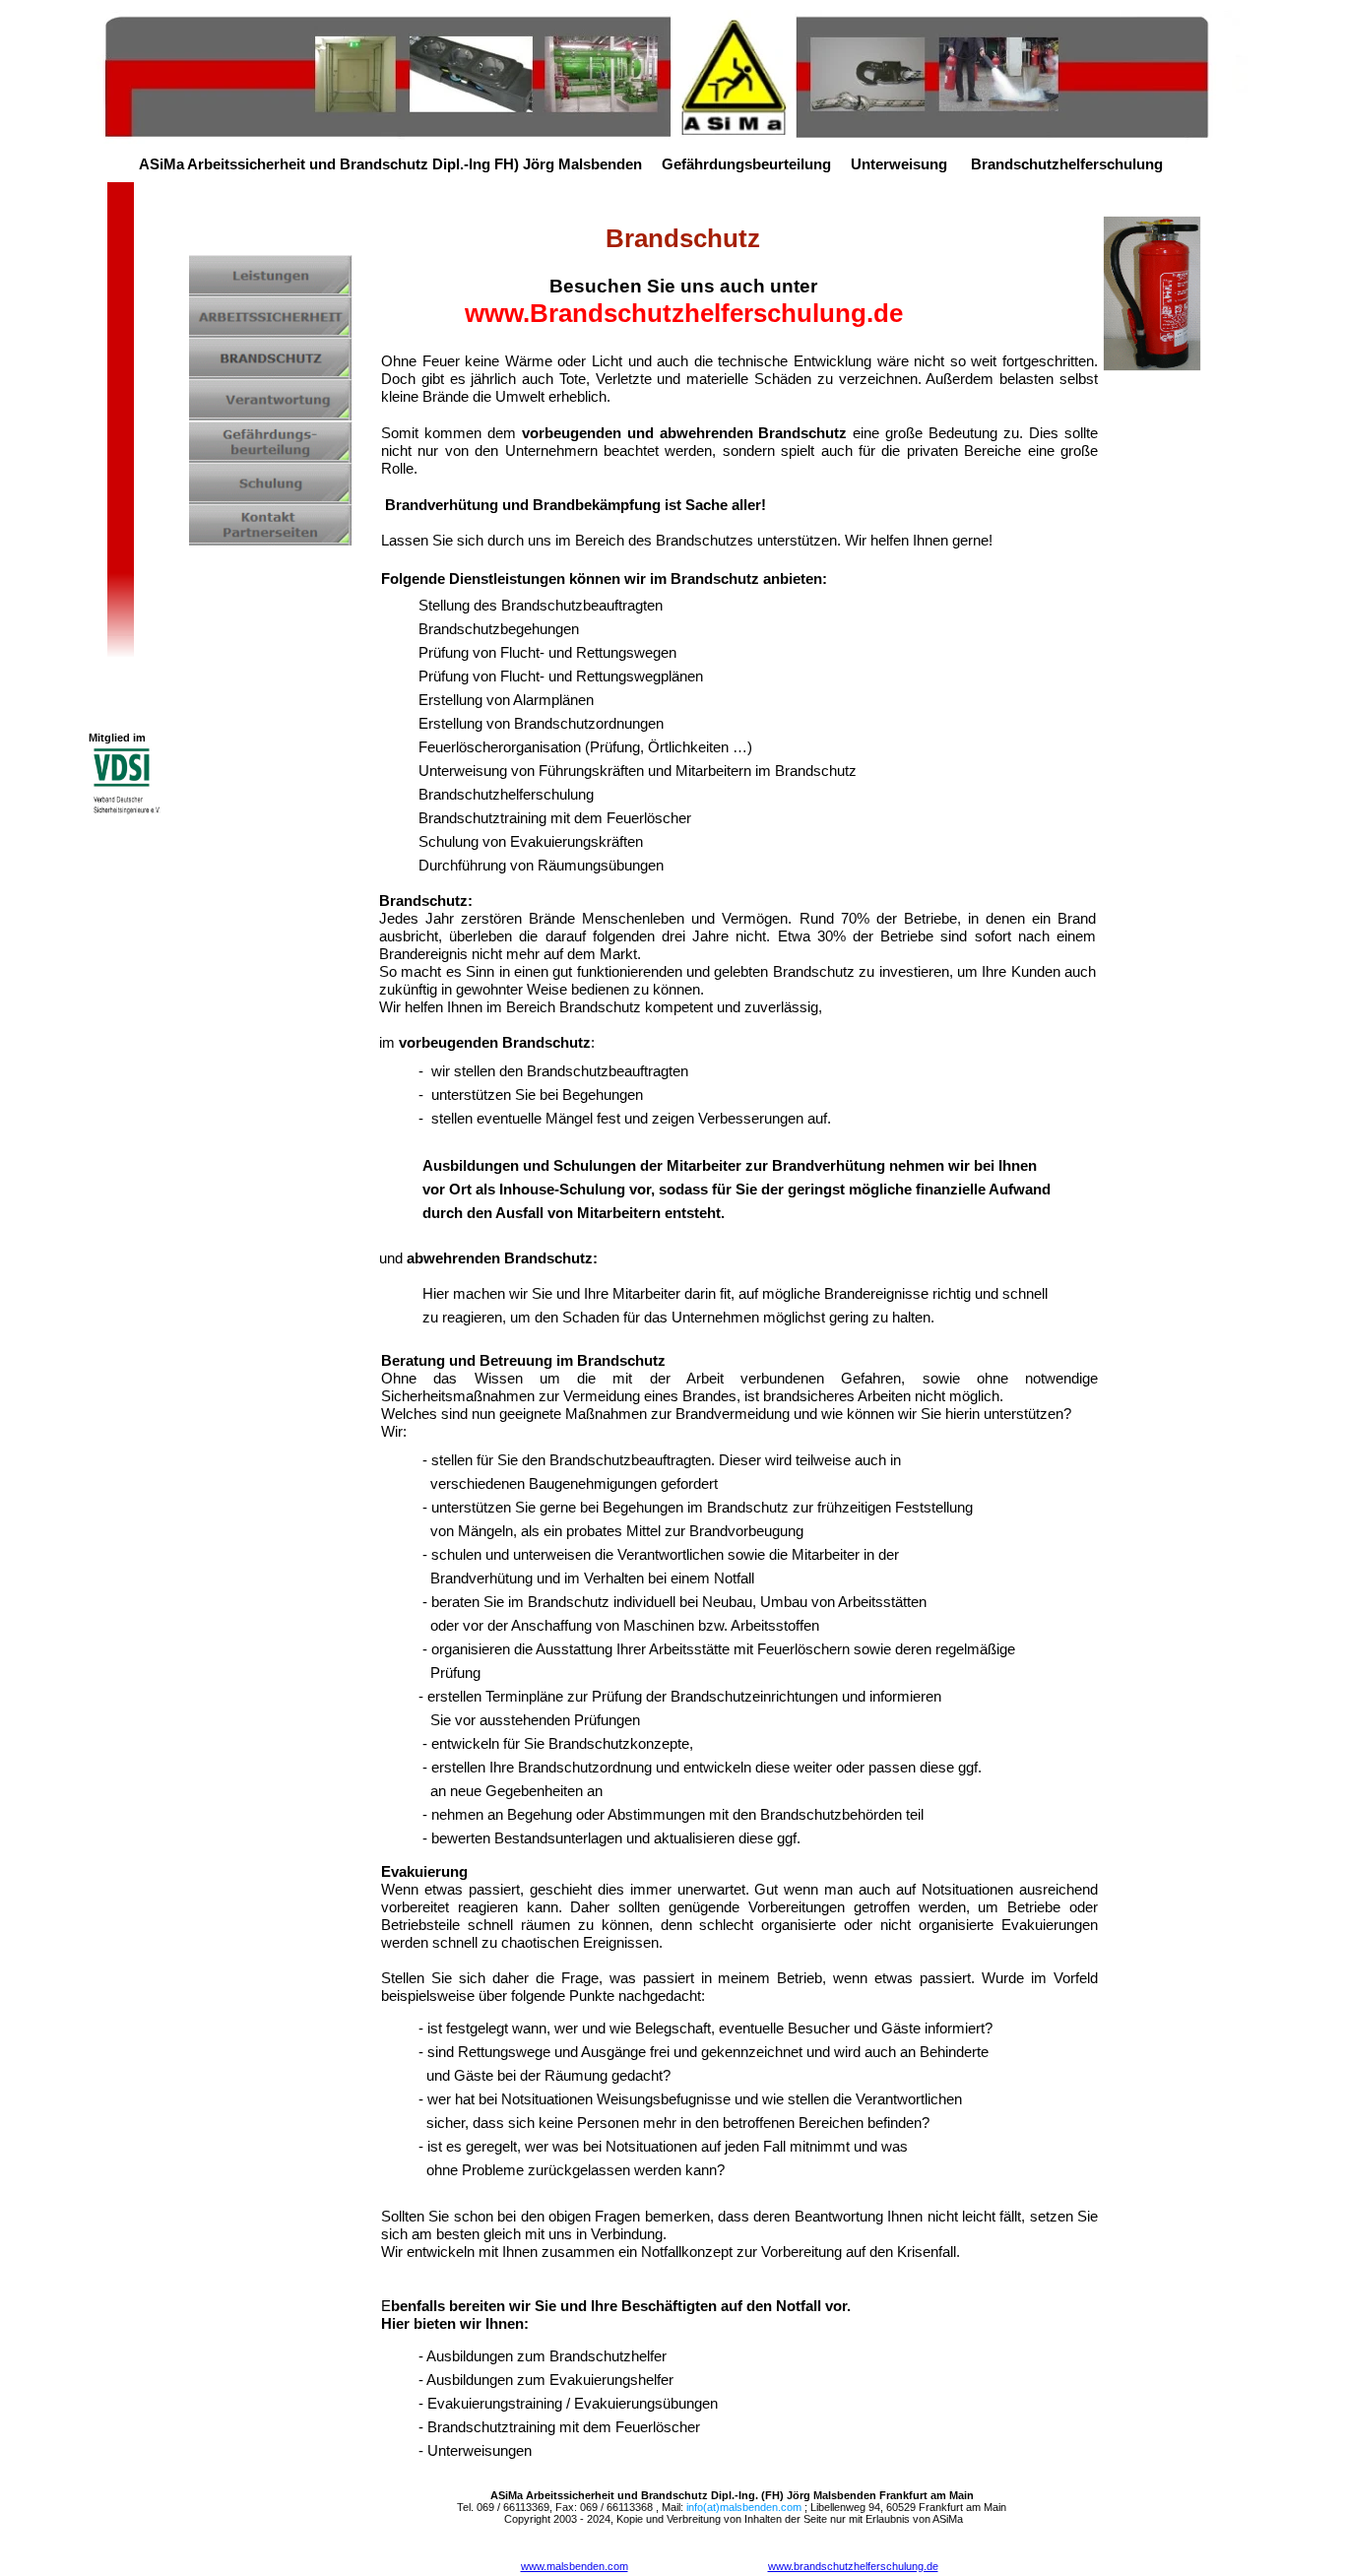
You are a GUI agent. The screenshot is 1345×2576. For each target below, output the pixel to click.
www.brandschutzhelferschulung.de (853, 2566)
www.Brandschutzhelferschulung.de (684, 313)
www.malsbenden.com (575, 2566)
